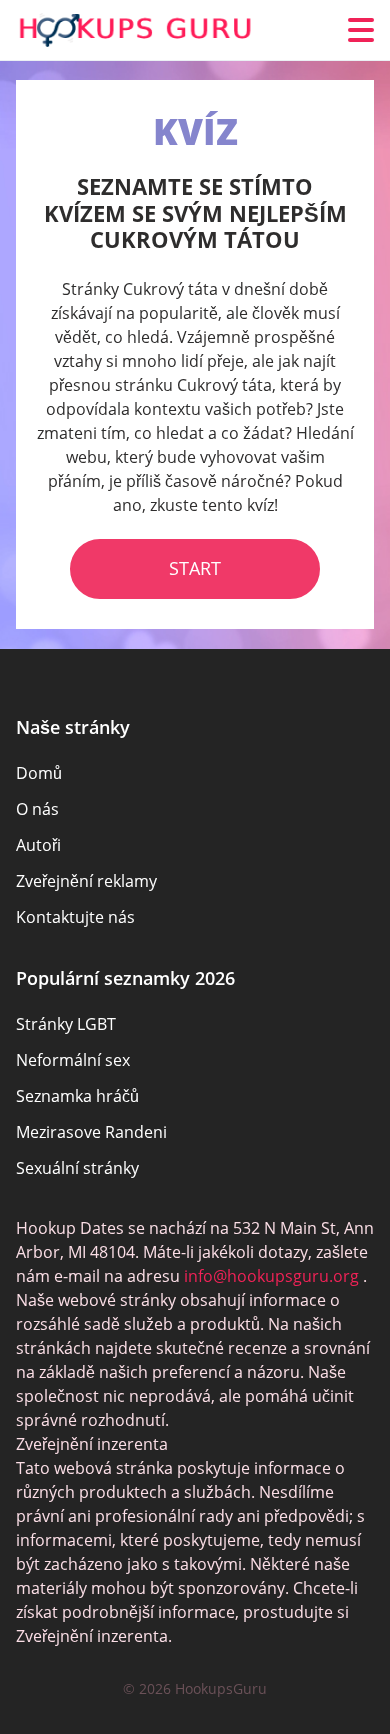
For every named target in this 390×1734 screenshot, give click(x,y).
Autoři (38, 845)
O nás (37, 809)
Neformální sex (73, 1060)
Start (195, 568)
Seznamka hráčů (77, 1096)
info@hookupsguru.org (271, 1276)
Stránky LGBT (66, 1024)
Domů (39, 773)
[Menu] (361, 30)
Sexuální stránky (77, 1168)
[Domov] (136, 30)
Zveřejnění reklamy (86, 881)
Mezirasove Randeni (91, 1132)
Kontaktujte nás (75, 917)
